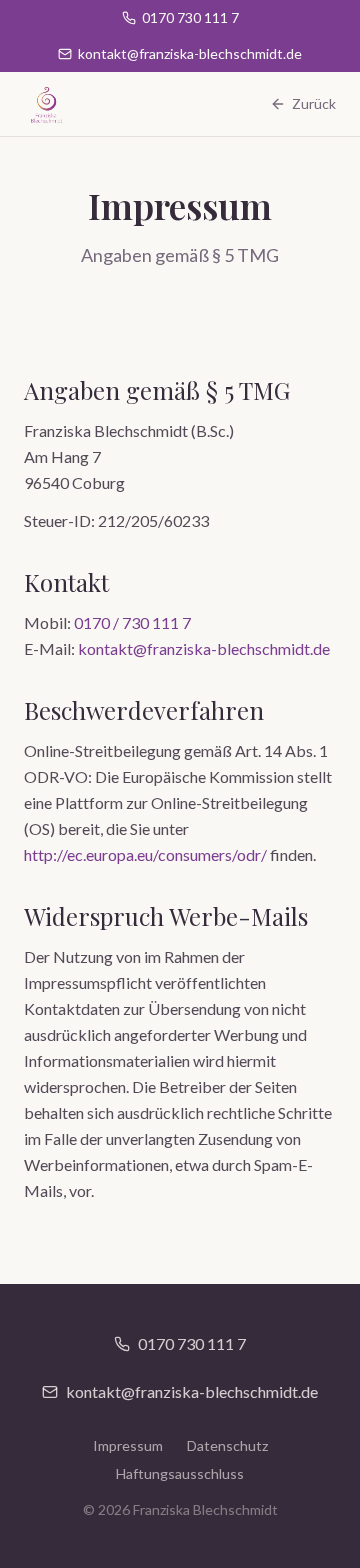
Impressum (128, 1445)
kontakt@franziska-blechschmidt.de (204, 648)
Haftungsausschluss (180, 1473)
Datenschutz (227, 1445)
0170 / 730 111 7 (132, 622)
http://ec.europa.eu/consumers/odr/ (145, 854)
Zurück (314, 103)
